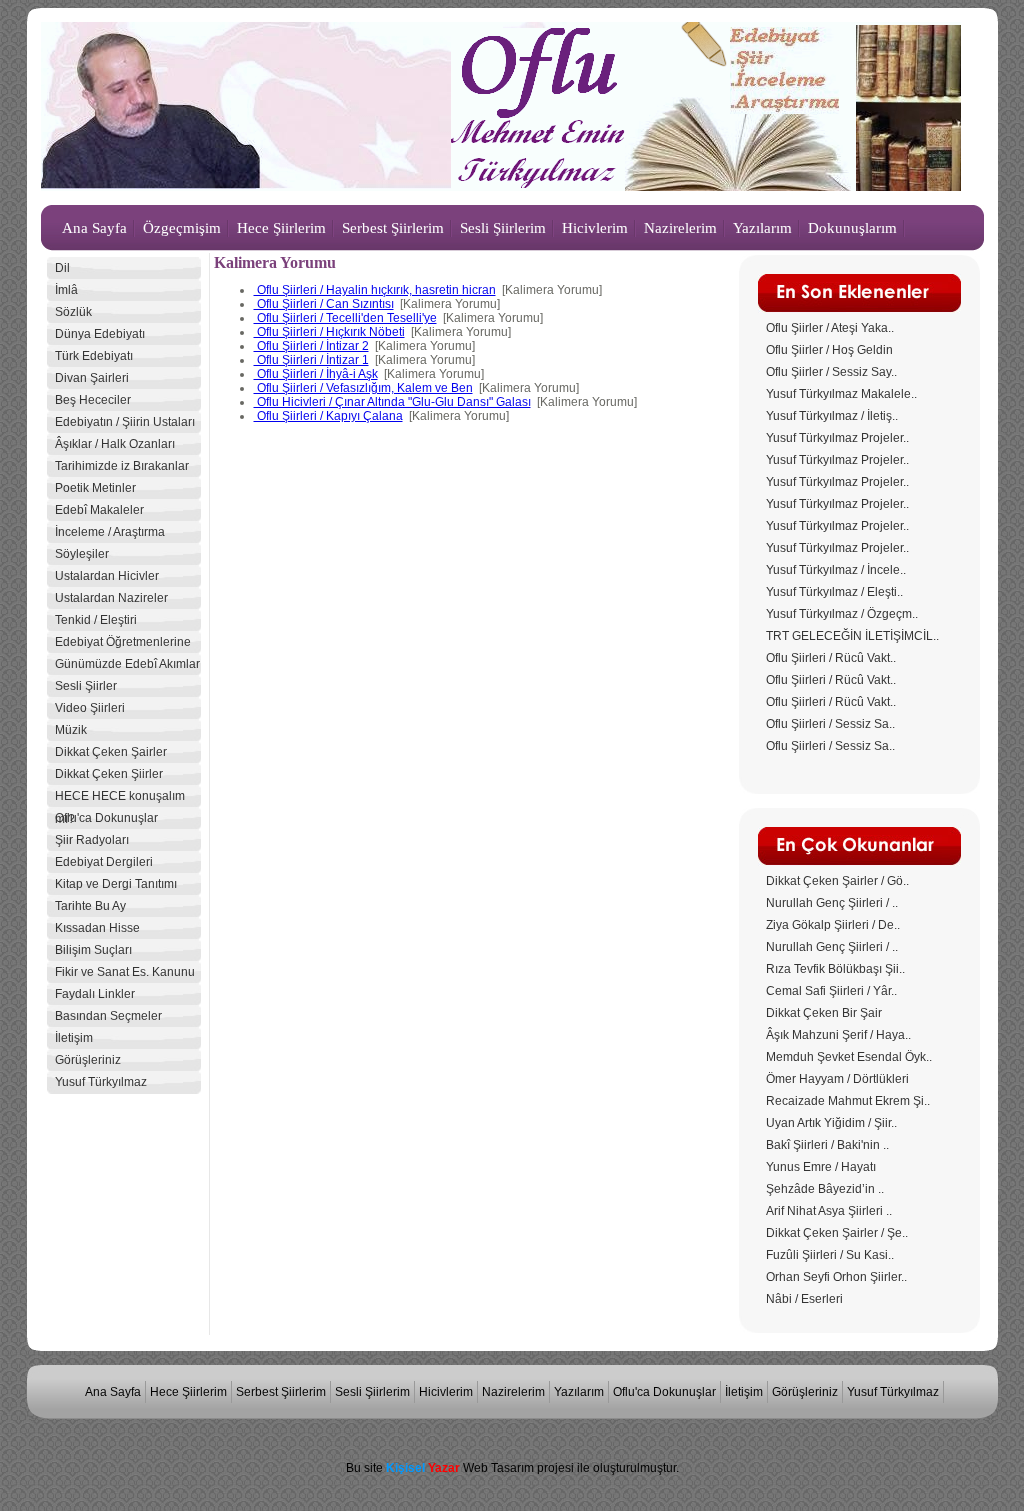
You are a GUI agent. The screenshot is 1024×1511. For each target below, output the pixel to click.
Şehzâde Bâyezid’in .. (825, 1189)
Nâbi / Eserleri (804, 1299)
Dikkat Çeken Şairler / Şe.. (837, 1233)
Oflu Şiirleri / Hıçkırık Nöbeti (329, 332)
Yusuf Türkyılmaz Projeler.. (837, 438)
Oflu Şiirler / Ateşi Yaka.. (830, 328)
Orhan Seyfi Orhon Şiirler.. (836, 1277)
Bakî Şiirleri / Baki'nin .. (827, 1145)
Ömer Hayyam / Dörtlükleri (837, 1079)
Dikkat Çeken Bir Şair (824, 1013)
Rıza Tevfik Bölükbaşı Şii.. (835, 969)
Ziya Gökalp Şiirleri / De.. (833, 925)
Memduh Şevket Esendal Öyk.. (849, 1057)
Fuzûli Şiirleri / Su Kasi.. (830, 1255)
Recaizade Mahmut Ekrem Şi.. (848, 1101)
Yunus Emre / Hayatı (821, 1167)
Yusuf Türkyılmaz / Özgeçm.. (842, 614)
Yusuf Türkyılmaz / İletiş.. (832, 416)
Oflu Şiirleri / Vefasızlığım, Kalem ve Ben (363, 388)
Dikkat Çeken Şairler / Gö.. (837, 881)
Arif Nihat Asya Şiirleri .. (829, 1211)
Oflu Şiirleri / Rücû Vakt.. (831, 658)
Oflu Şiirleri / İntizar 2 (311, 346)
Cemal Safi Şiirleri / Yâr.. (831, 991)
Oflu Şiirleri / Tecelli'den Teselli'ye (345, 318)
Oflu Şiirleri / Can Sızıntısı (324, 304)
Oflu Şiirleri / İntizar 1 (311, 360)
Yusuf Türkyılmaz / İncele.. (836, 570)
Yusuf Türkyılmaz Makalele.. (841, 394)
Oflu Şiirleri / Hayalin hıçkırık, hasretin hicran (375, 290)
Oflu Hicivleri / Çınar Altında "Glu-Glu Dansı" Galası (392, 402)
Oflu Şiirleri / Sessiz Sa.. (830, 724)
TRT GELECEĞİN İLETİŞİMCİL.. (852, 636)
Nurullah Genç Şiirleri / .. (832, 903)
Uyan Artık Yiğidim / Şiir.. (831, 1123)
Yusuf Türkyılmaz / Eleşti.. (834, 592)
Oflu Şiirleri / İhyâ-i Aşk (316, 374)
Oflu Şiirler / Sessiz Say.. (831, 372)
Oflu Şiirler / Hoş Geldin (829, 350)
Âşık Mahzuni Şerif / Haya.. (838, 1035)
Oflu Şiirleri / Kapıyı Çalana (328, 416)
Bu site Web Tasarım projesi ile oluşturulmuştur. (512, 1468)
